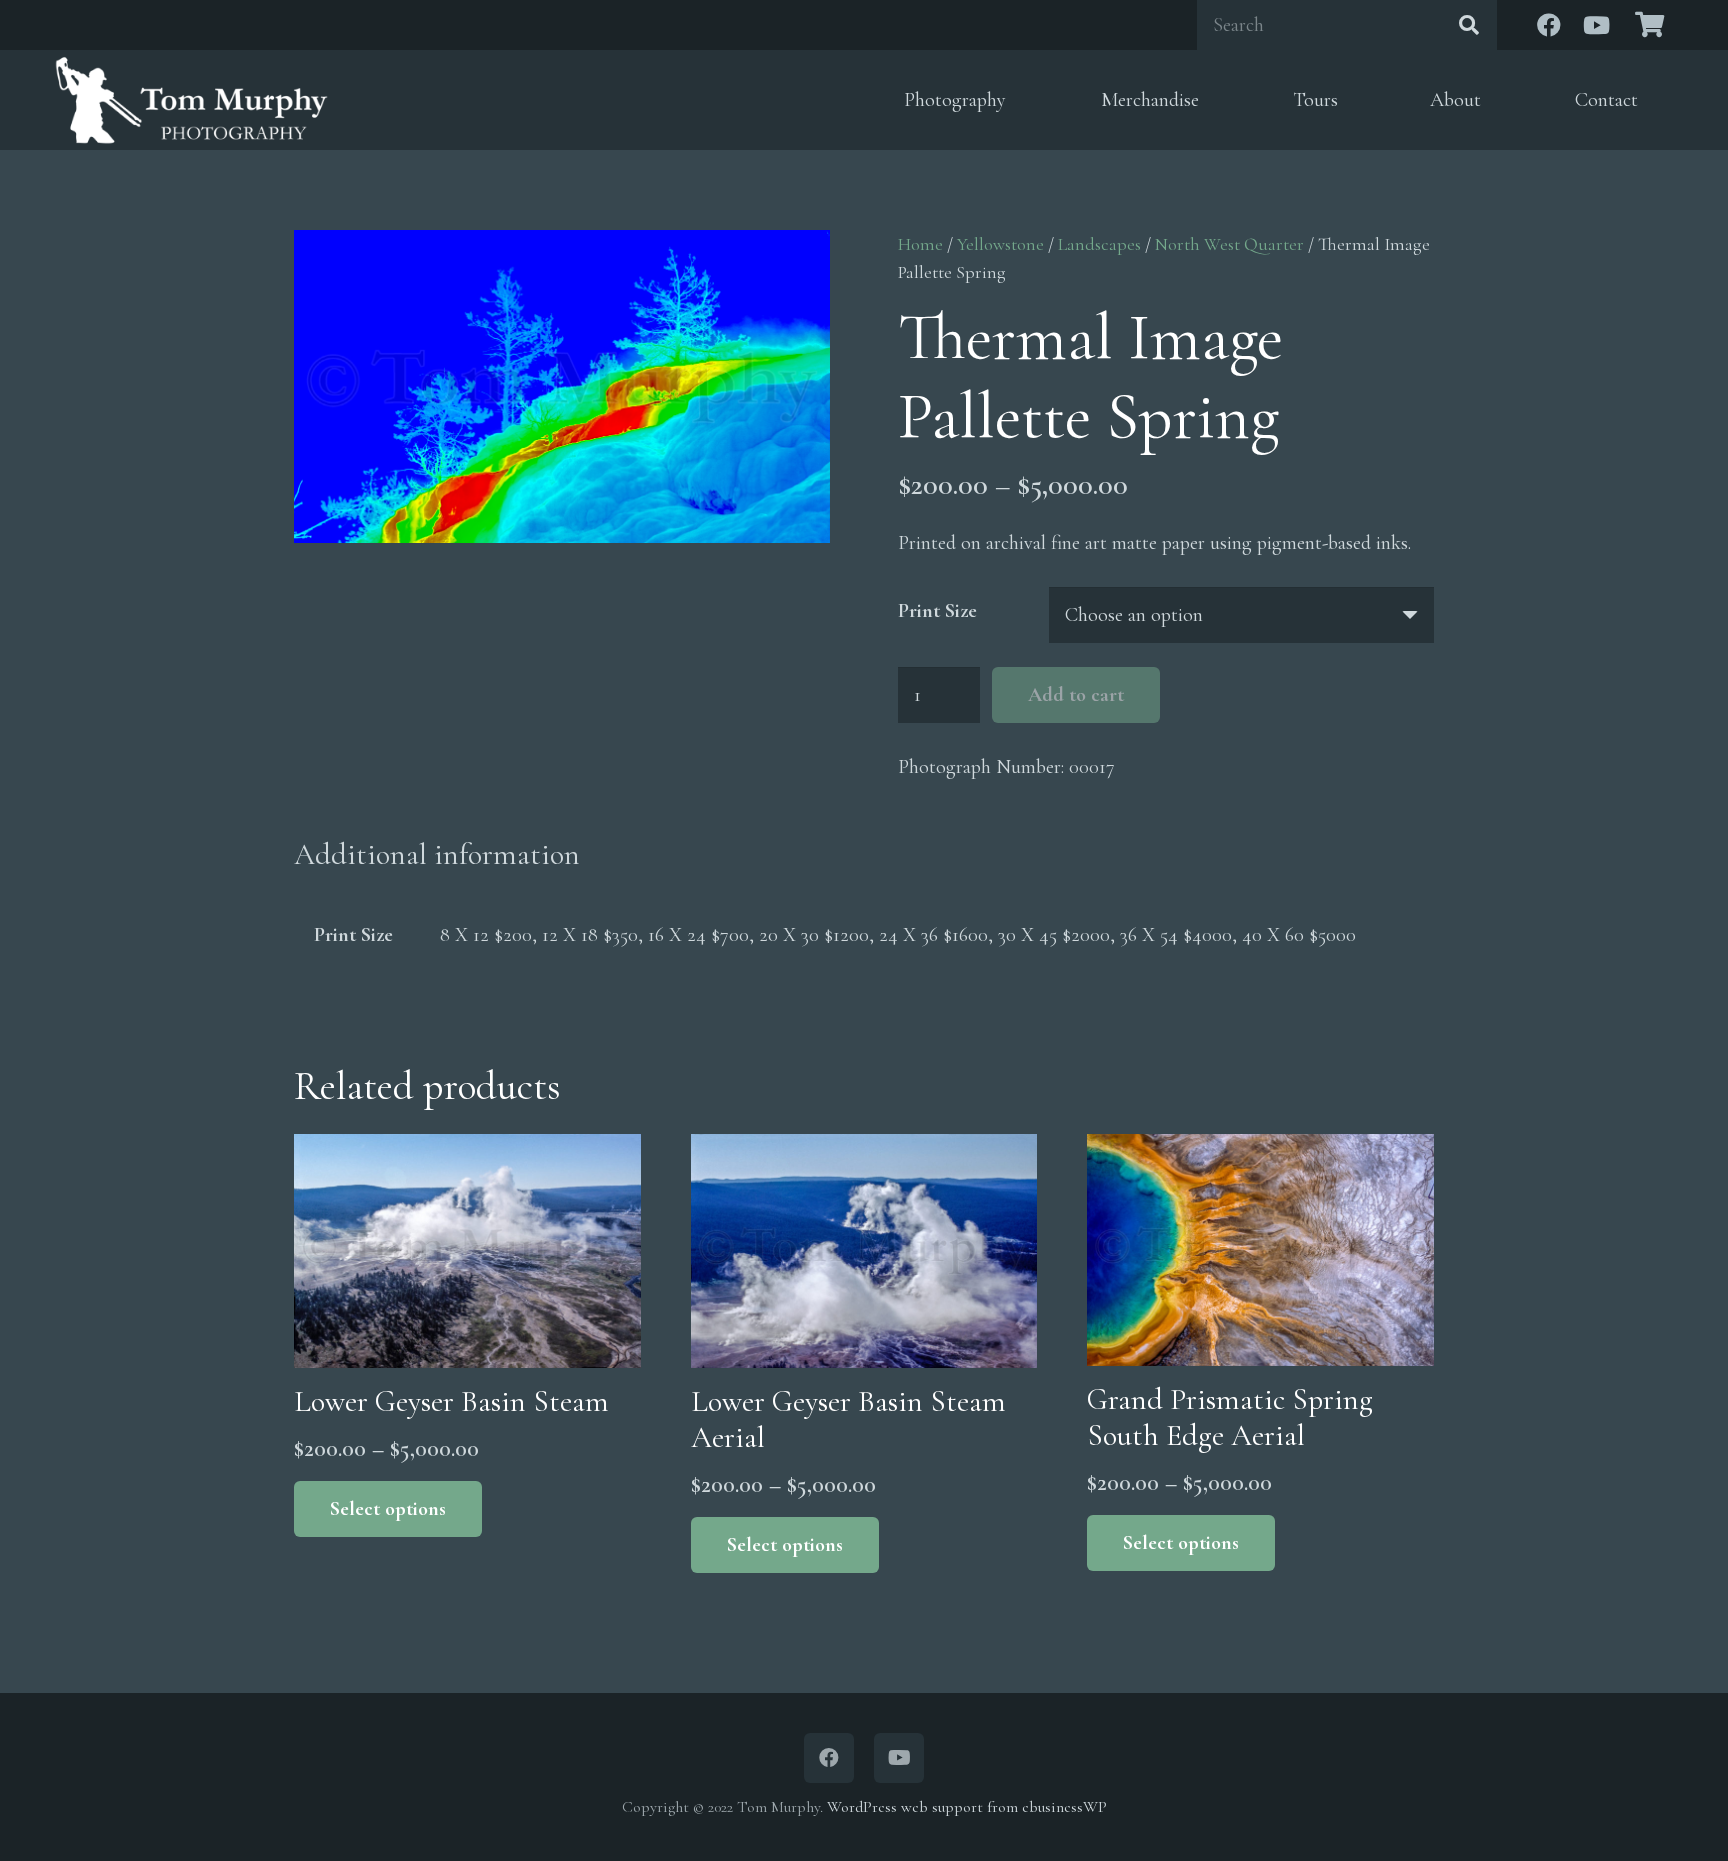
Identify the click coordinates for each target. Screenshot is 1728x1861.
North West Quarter (1229, 244)
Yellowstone (1000, 244)
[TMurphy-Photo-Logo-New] (191, 100)
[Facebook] (1549, 25)
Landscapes (1099, 244)
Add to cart (1076, 695)
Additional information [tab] (437, 854)
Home (920, 244)
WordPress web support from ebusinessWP (967, 1807)
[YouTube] (1597, 25)
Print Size (937, 611)
